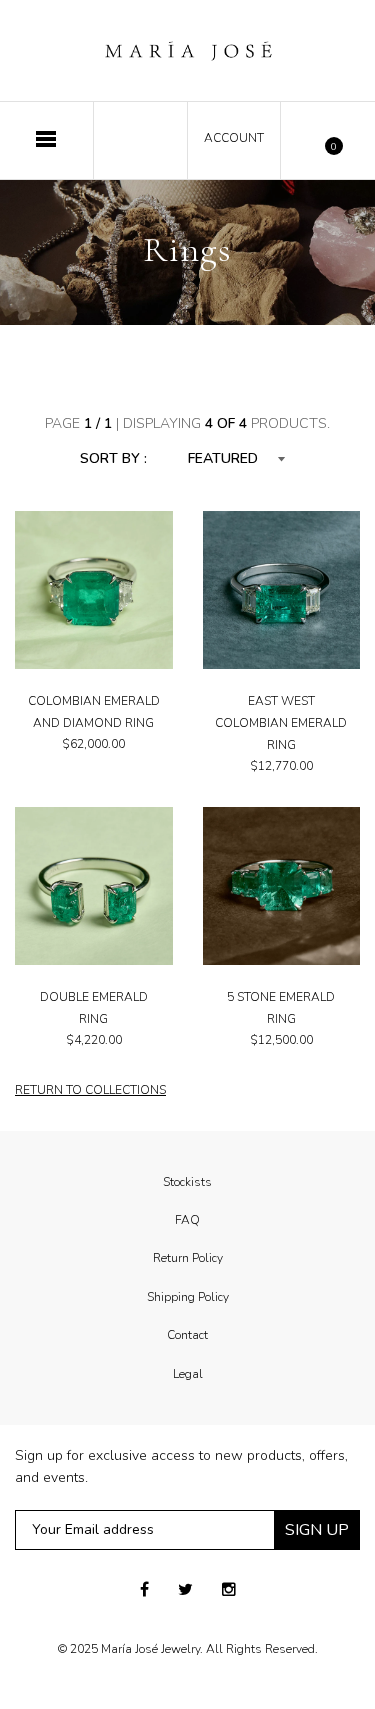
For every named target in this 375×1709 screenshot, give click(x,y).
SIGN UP (317, 1530)
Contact (187, 1335)
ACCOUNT (234, 138)
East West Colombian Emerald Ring (281, 723)
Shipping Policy (188, 1297)
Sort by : (113, 458)
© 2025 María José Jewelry (129, 1649)
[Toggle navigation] (46, 139)
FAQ (187, 1220)
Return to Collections (90, 1090)
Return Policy (188, 1258)
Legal (188, 1374)
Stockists (187, 1182)
